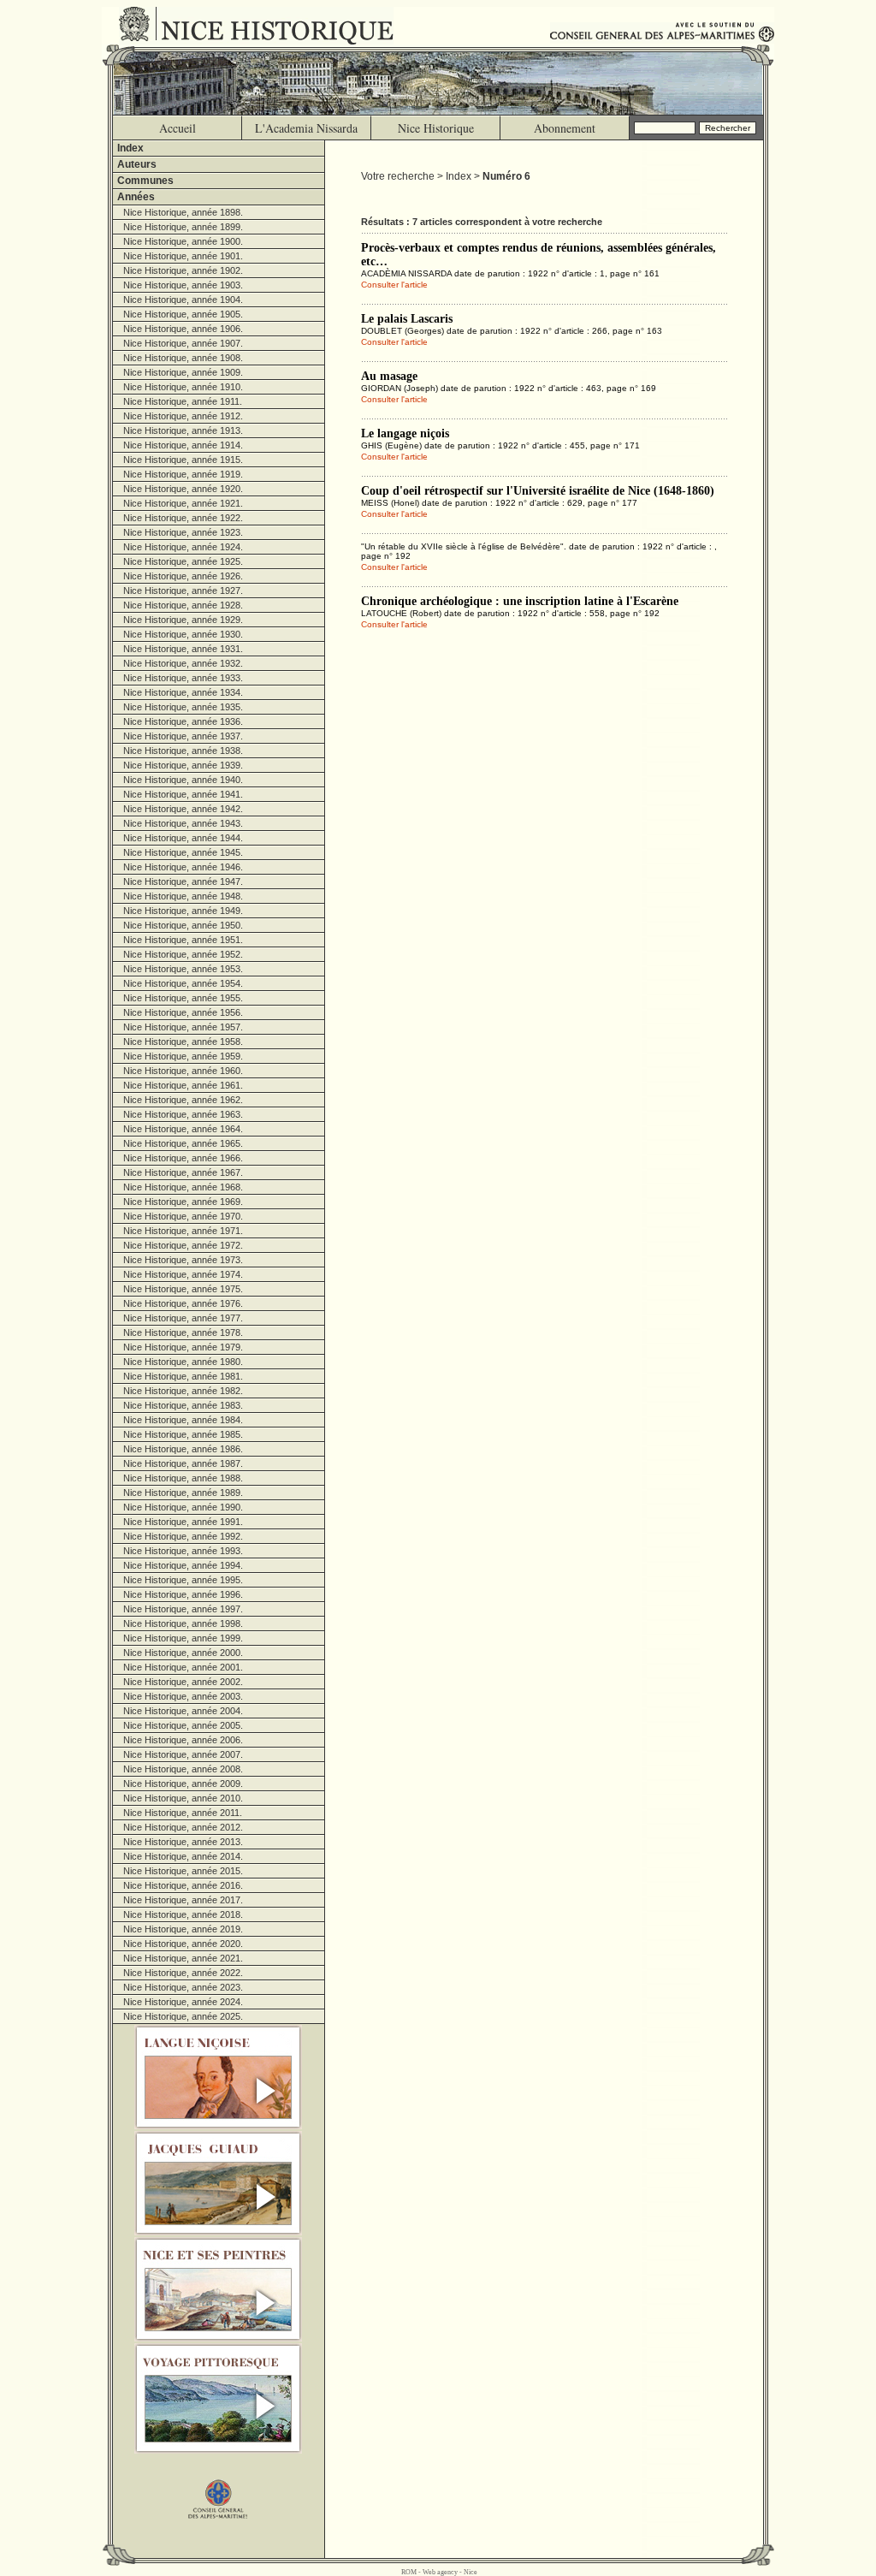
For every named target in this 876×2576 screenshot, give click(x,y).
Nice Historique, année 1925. (183, 561)
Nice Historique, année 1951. (183, 940)
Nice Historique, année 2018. (183, 1914)
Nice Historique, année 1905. (183, 314)
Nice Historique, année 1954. (183, 983)
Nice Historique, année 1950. (183, 925)
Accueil (178, 128)
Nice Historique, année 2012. (183, 1827)
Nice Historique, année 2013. (183, 1842)
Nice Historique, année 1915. (183, 460)
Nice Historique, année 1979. (183, 1347)
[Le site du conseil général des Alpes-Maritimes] (219, 2491)
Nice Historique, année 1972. (183, 1245)
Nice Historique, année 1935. (183, 707)
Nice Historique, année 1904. (183, 300)
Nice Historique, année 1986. (183, 1449)
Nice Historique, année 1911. (183, 401)
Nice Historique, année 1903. (183, 285)
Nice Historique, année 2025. (183, 2016)
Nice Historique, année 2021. (183, 1958)
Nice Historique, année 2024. (183, 2002)
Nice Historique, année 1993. (183, 1551)
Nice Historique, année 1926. (183, 576)
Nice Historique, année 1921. (183, 503)
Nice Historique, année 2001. (183, 1667)
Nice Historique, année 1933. (183, 678)
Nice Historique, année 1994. (183, 1565)
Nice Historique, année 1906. (183, 329)
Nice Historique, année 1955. (183, 998)
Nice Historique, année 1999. (183, 1638)
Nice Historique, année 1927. (183, 591)
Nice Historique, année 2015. (183, 1871)
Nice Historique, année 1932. (183, 663)
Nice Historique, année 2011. (183, 1813)
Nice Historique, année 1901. (183, 256)
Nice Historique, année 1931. (183, 649)
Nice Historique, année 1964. (183, 1129)
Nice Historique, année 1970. (183, 1216)
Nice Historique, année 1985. (183, 1434)
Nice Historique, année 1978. (183, 1333)
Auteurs (137, 164)
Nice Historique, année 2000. (183, 1653)
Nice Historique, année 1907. (183, 343)
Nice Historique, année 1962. (183, 1100)
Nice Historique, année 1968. (183, 1187)
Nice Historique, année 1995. (183, 1580)
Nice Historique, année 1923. (183, 532)
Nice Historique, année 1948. (183, 896)
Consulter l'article (394, 285)
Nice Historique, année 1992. (183, 1536)
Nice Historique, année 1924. (183, 547)
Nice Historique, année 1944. (183, 838)
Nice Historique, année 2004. (183, 1711)
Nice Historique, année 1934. (183, 692)
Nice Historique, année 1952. (183, 954)
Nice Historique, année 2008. (183, 1769)
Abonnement (565, 128)
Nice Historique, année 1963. (183, 1114)
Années (136, 197)
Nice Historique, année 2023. (183, 1987)
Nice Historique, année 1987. (183, 1463)
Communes (145, 181)
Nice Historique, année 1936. (183, 721)
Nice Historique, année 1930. (183, 634)
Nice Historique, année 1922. (183, 518)
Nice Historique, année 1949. (183, 911)
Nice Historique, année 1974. (183, 1274)
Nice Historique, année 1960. (183, 1071)
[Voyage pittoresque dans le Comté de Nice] (219, 2398)
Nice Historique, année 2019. (183, 1929)
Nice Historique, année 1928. (183, 605)
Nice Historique (436, 128)
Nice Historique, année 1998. (183, 1623)
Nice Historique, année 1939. (183, 765)
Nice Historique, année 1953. (183, 969)
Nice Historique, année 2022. (183, 1973)
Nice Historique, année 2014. (183, 1856)
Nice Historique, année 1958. (183, 1042)
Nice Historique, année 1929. (183, 620)
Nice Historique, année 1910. (183, 387)
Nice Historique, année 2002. (183, 1682)
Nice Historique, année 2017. (183, 1900)
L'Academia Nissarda (306, 128)
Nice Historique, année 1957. (183, 1027)
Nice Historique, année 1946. (183, 867)
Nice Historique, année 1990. (183, 1507)
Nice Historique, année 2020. (183, 1944)
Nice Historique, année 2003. (183, 1696)
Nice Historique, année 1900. (183, 241)
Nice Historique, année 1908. (183, 358)
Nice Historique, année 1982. (183, 1391)
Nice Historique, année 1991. (183, 1522)
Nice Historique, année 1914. (183, 445)
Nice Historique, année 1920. (183, 489)
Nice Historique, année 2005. (183, 1725)
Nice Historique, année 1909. (183, 372)
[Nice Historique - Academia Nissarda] (260, 26)
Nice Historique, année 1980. (183, 1362)
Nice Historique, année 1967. (183, 1172)
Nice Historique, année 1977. (183, 1318)
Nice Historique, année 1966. (183, 1158)
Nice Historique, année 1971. (183, 1231)
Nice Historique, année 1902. (183, 270)
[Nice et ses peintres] (219, 2289)
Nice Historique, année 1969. (183, 1202)
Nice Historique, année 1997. (183, 1609)
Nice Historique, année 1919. (183, 474)
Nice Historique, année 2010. (183, 1798)
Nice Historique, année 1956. (183, 1012)
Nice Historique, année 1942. (183, 809)
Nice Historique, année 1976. (183, 1303)
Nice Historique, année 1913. (183, 430)
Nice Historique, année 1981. (183, 1376)
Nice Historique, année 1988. (183, 1478)
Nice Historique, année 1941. (183, 794)
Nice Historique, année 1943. (183, 823)
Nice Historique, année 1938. (183, 751)
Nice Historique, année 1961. (183, 1085)
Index (130, 148)
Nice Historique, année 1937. (183, 736)
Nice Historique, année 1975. (183, 1289)
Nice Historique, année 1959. (183, 1056)
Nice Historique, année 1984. (183, 1420)
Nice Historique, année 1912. (183, 416)
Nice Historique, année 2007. (183, 1754)
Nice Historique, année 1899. (183, 227)
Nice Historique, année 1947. (183, 881)
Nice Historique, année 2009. (183, 1784)
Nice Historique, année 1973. (183, 1260)
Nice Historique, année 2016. (183, 1885)
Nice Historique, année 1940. (183, 780)
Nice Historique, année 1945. (183, 852)
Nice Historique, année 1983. (183, 1405)
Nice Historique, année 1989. (183, 1493)
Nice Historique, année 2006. (183, 1740)
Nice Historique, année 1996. (183, 1594)
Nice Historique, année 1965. (183, 1143)
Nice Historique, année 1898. (183, 212)
